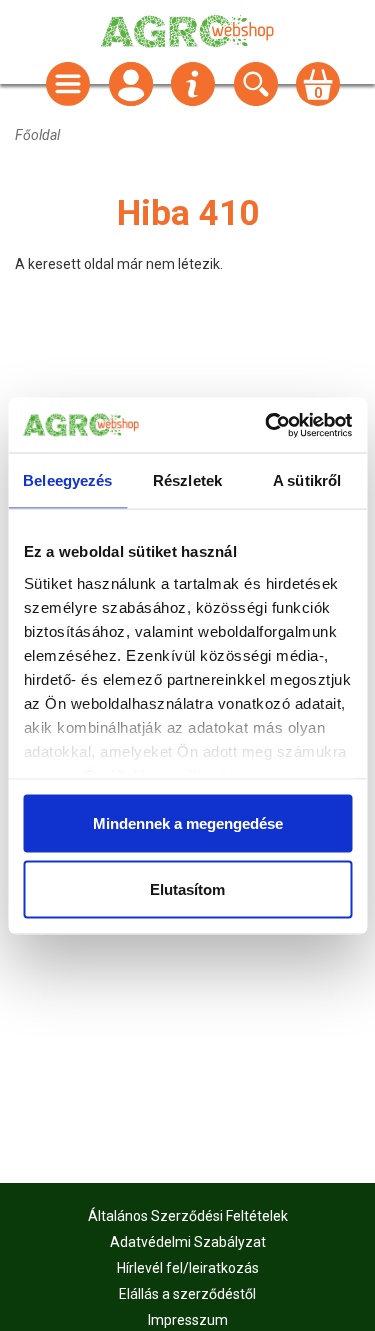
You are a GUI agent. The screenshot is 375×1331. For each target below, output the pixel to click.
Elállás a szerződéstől (187, 1294)
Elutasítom (187, 888)
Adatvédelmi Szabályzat (188, 1242)
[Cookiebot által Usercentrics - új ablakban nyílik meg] (267, 425)
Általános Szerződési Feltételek (188, 1216)
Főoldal (37, 135)
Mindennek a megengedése (188, 823)
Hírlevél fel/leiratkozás (188, 1268)
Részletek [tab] (187, 480)
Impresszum (188, 1320)
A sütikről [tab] (307, 480)
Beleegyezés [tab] (67, 480)
